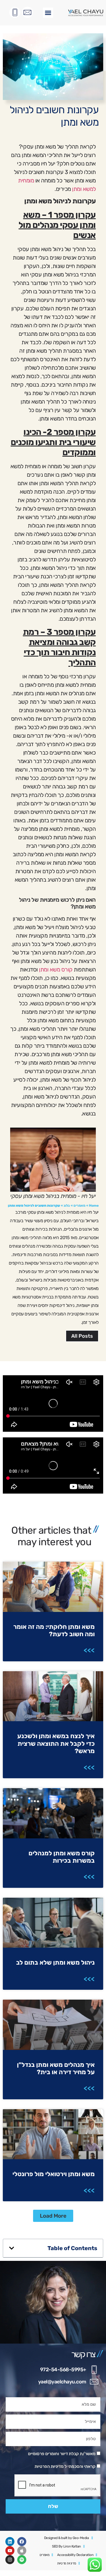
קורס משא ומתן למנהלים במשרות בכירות (62, 1857)
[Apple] (22, 2551)
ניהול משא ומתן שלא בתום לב (55, 1962)
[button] (48, 13)
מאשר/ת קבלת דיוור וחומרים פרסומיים (62, 2454)
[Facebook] (22, 2542)
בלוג (67, 1206)
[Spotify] (22, 2560)
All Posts (82, 1336)
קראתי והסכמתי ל (65, 2466)
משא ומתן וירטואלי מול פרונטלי (54, 2174)
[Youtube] (10, 2551)
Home (94, 1206)
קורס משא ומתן (56, 969)
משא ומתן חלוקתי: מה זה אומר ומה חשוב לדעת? (54, 1630)
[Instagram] (10, 2560)
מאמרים (79, 1206)
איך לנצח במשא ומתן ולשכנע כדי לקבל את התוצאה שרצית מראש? (56, 1744)
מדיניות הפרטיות (49, 2466)
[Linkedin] (10, 2542)
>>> (89, 1650)
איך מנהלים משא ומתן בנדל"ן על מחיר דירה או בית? (56, 2068)
